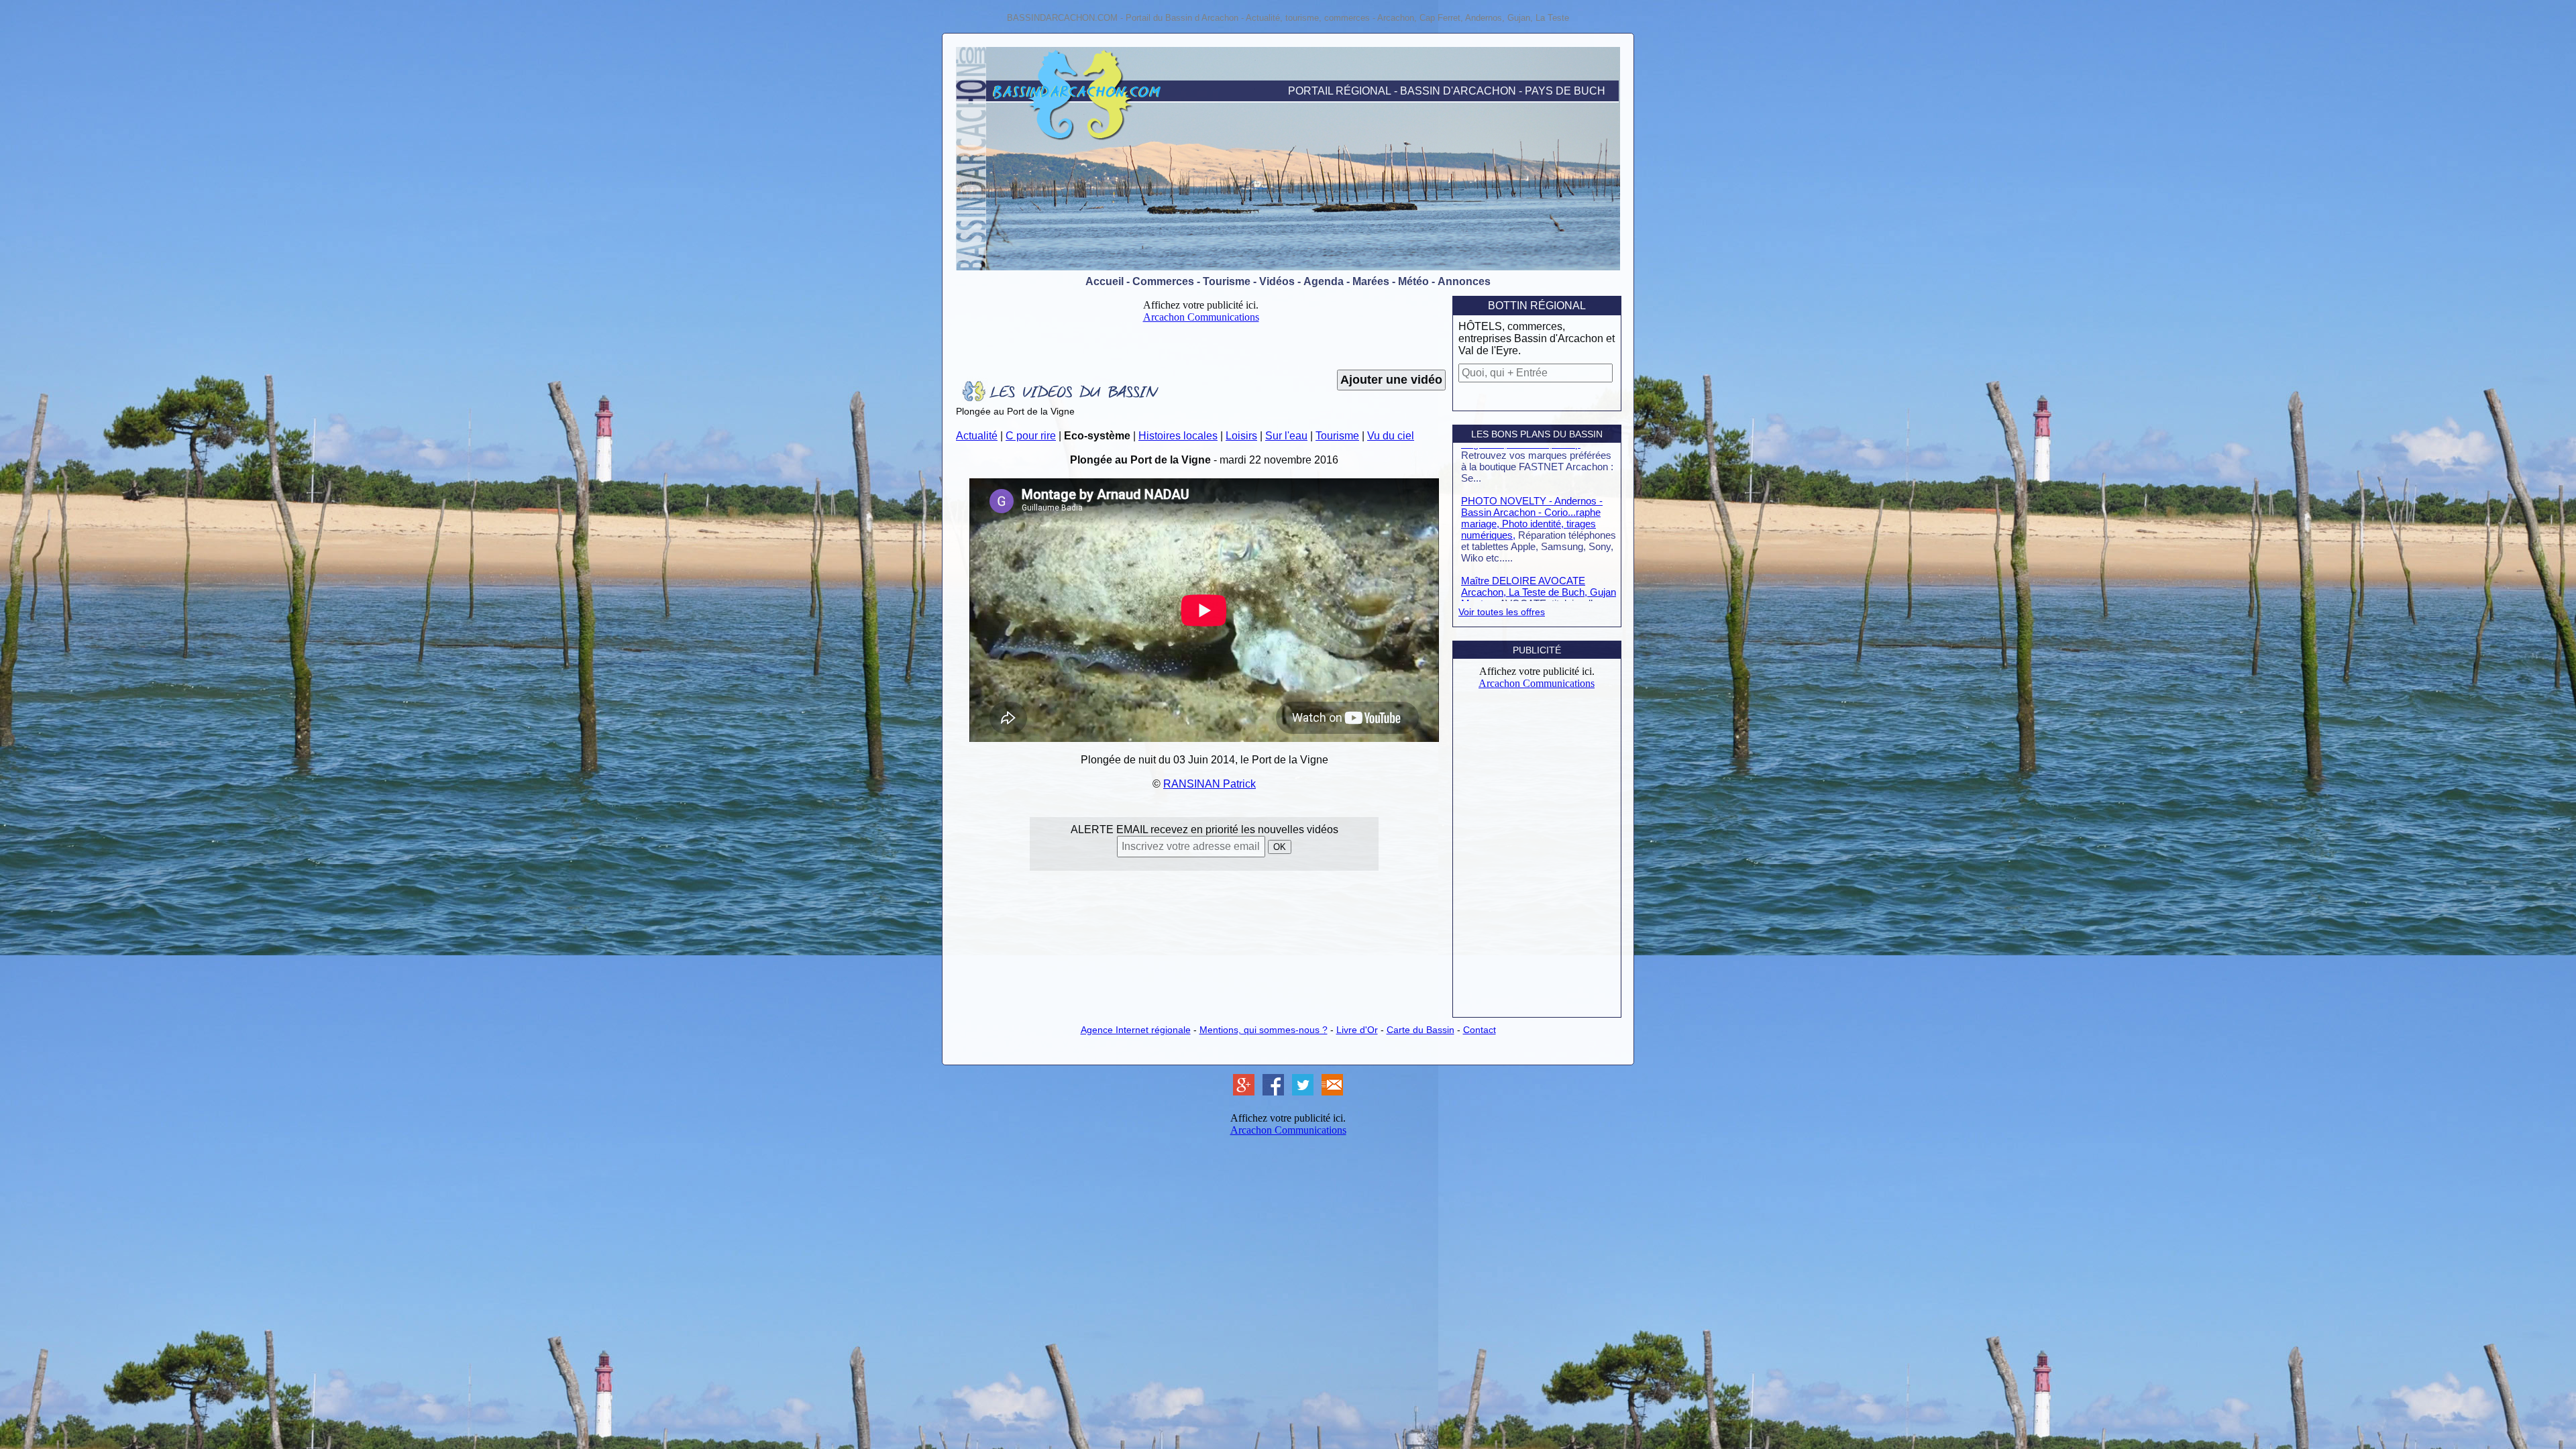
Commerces (1163, 281)
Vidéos (1277, 281)
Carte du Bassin (1420, 1030)
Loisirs (1241, 436)
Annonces (1464, 281)
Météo (1413, 281)
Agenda (1324, 281)
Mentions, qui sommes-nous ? (1264, 1030)
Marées (1371, 281)
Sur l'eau (1286, 436)
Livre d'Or (1357, 1030)
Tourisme (1227, 281)
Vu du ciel (1391, 436)
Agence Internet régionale (1136, 1030)
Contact (1480, 1030)
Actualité (977, 436)
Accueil (1105, 281)
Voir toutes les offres (1502, 612)
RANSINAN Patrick (1210, 784)
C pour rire (1031, 436)
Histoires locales (1178, 436)
